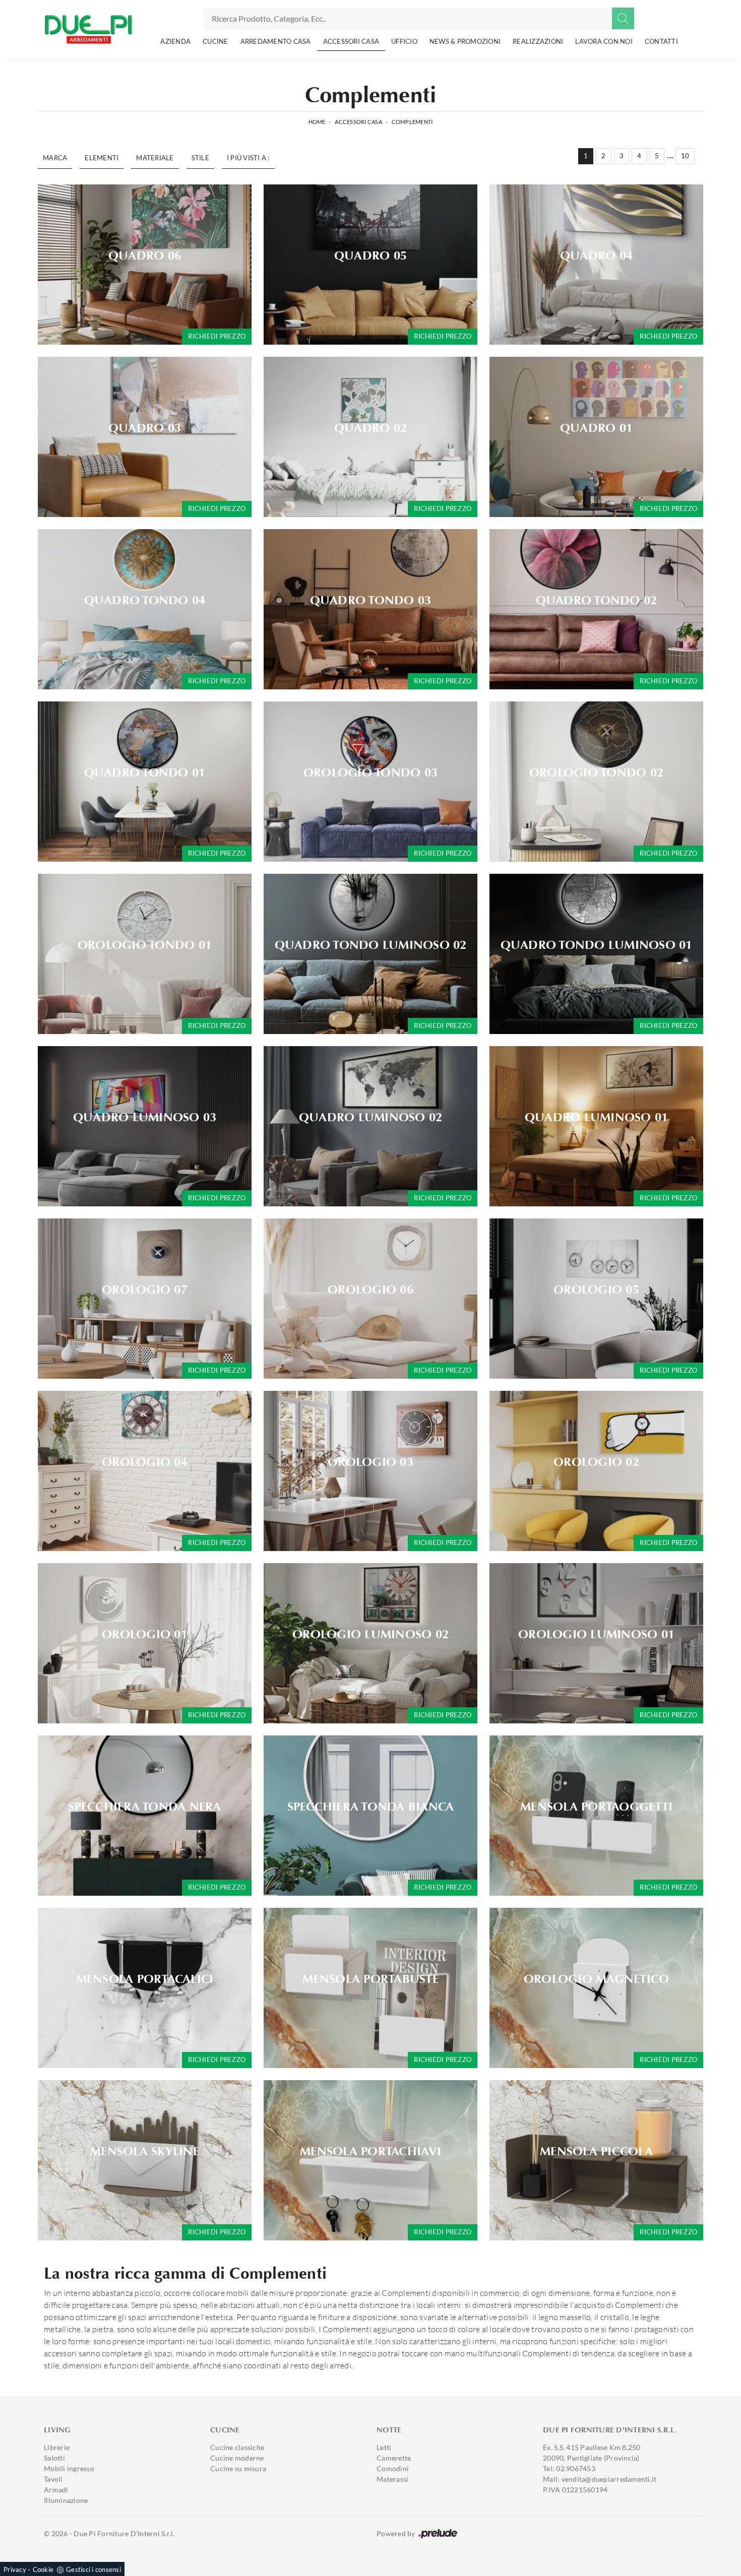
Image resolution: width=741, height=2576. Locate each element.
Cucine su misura (238, 2468)
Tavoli (53, 2479)
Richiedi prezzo (217, 336)
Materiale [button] (155, 158)
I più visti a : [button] (248, 158)
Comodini (393, 2468)
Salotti (54, 2458)
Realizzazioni (538, 41)
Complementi (412, 122)
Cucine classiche (237, 2447)
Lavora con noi (604, 41)
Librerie (57, 2447)
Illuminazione (66, 2500)
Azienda (175, 41)
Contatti (661, 41)
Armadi (56, 2490)
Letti (384, 2447)
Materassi (392, 2479)
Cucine (215, 41)
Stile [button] (200, 158)
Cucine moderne (237, 2458)
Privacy (15, 2569)
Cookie (43, 2569)
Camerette (394, 2458)
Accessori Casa (351, 41)
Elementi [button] (102, 158)
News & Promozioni (465, 41)
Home (317, 122)
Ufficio (404, 41)
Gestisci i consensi (94, 2569)
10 (685, 156)
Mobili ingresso (69, 2468)
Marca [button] (55, 158)
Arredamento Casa (276, 41)
